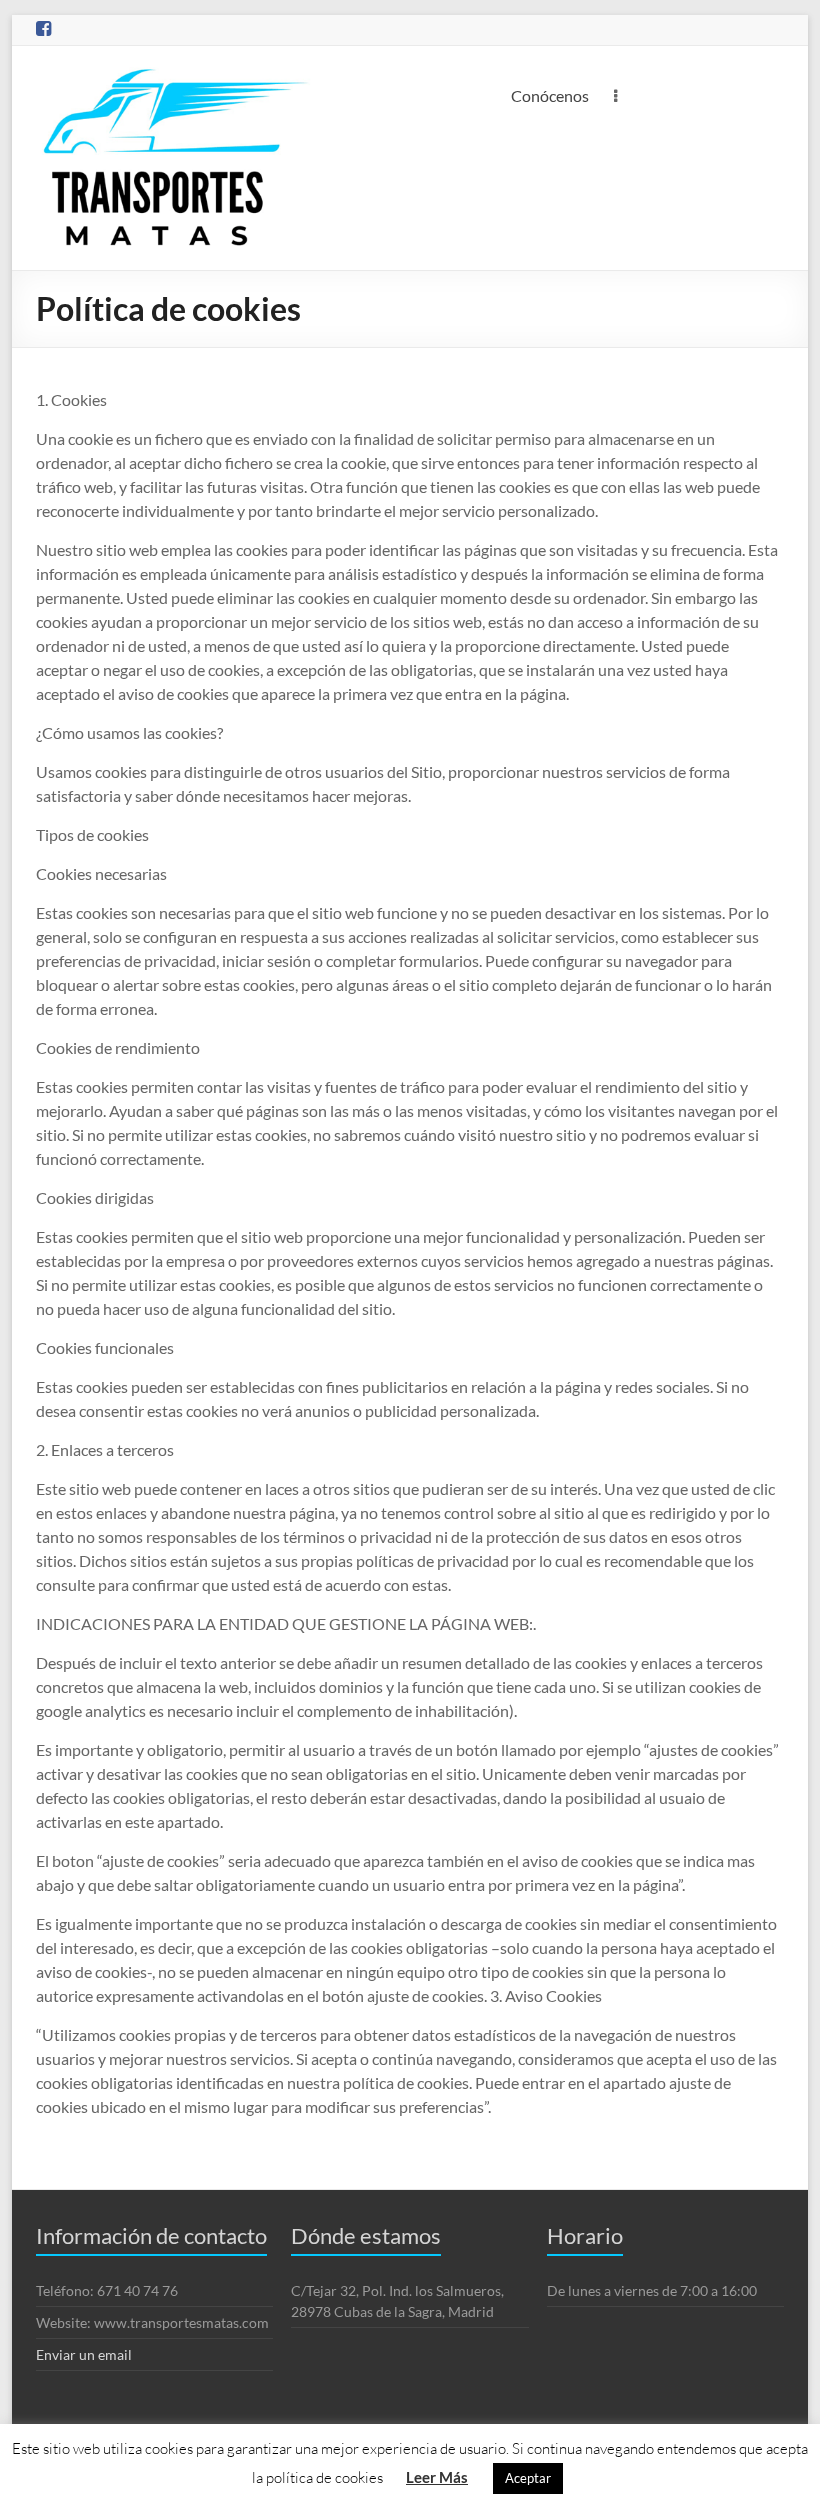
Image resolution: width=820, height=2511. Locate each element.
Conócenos (550, 95)
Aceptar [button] (528, 2478)
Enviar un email (84, 2354)
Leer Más (437, 2477)
